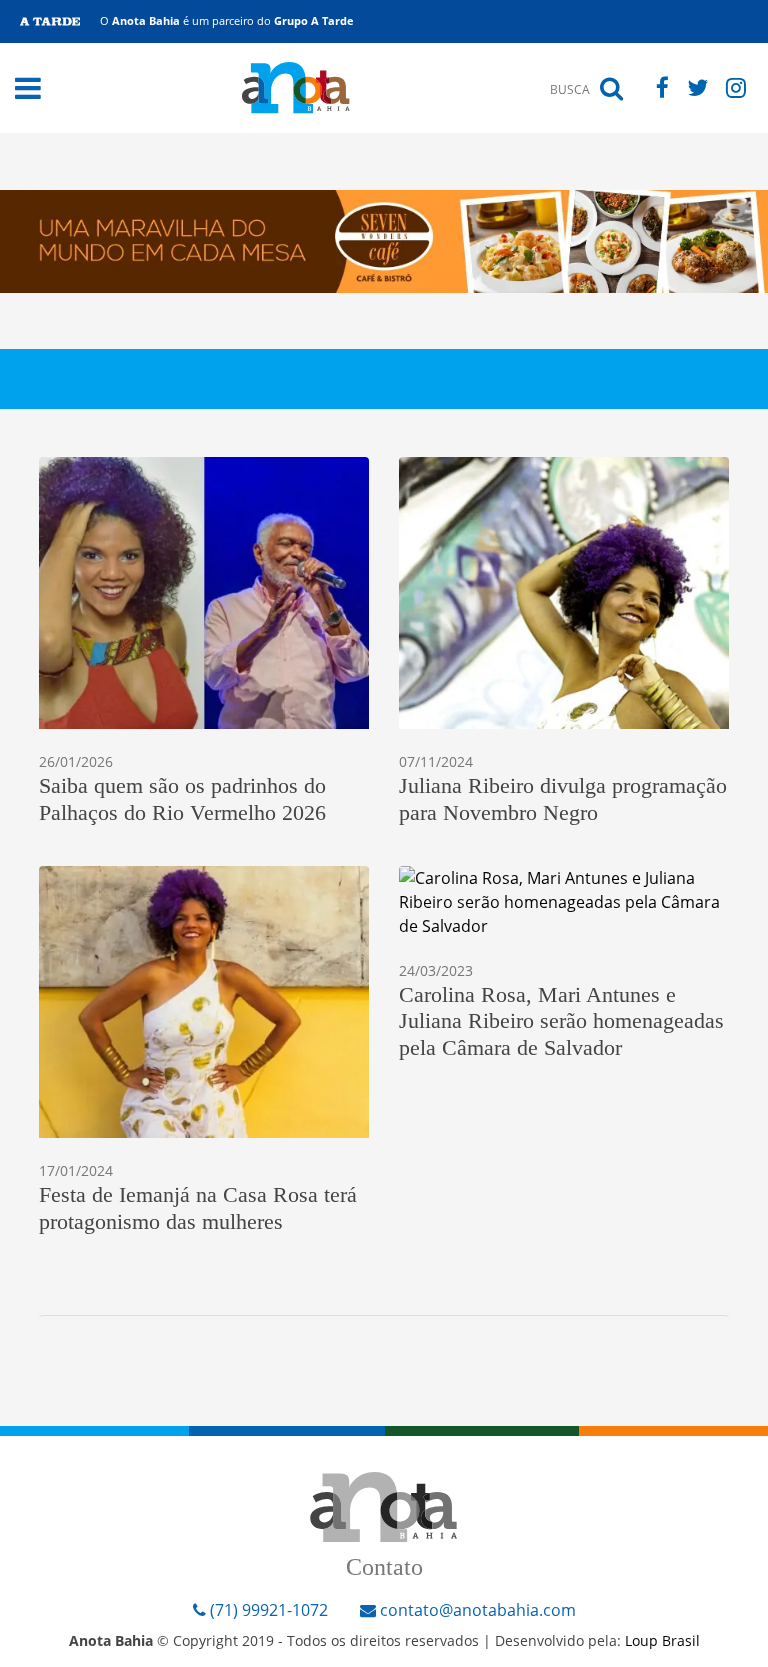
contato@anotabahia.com (478, 1610)
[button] (28, 88)
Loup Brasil (662, 1640)
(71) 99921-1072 (267, 1610)
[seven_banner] (384, 240)
